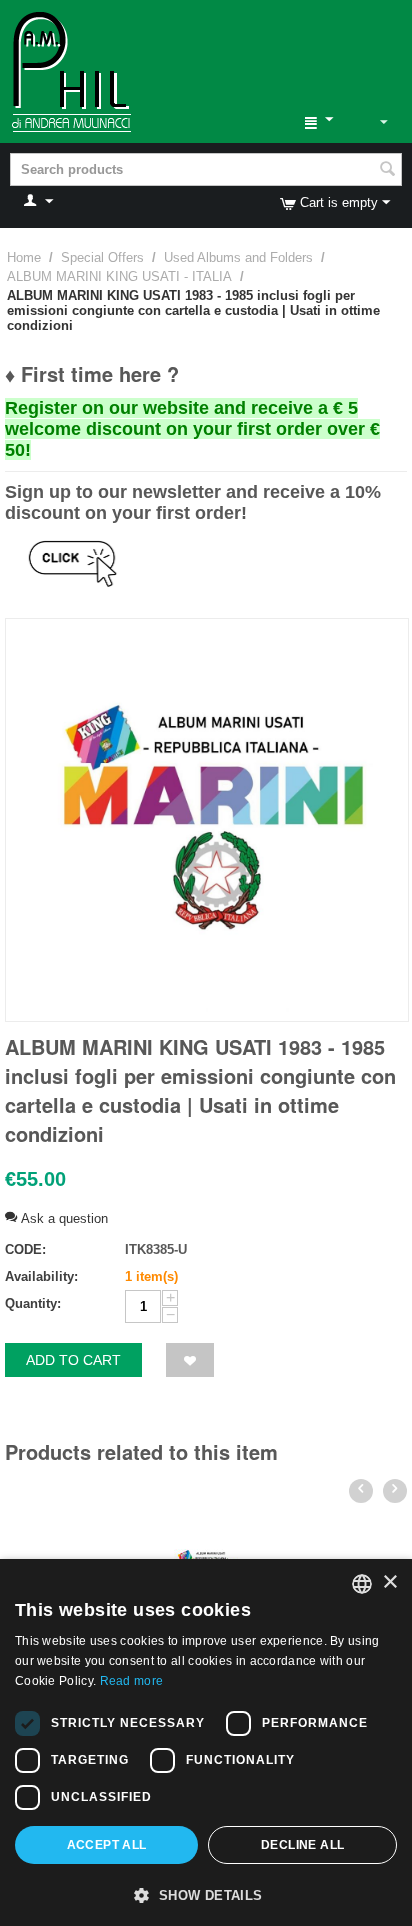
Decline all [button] (302, 1845)
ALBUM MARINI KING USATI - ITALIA (119, 276)
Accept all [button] (107, 1845)
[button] (206, 1894)
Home (24, 257)
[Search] (387, 171)
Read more (132, 1681)
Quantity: (33, 1303)
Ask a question (62, 1218)
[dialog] (206, 1742)
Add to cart (73, 1360)
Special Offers (102, 257)
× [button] (389, 1582)
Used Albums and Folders (238, 257)
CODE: (25, 1249)
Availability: (41, 1276)
